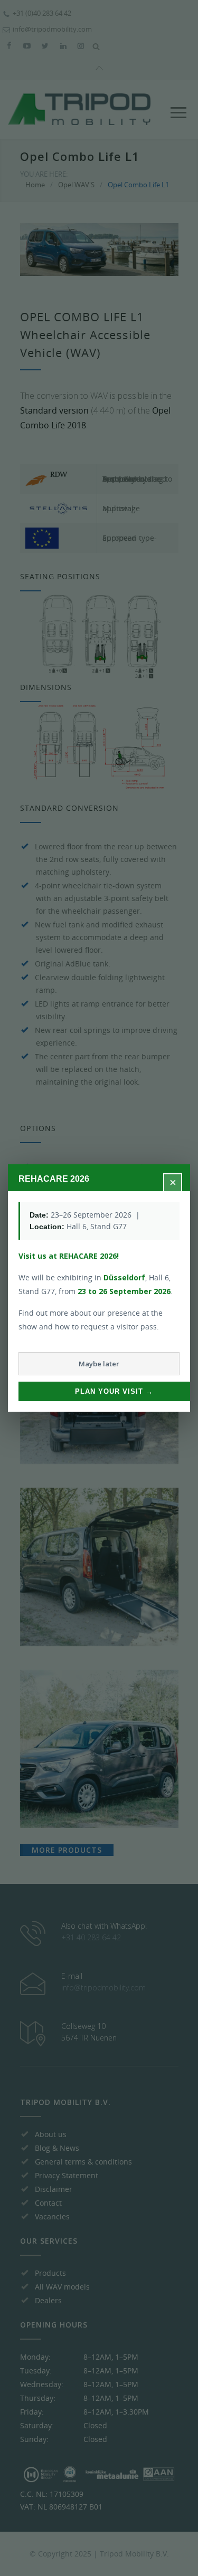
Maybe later (99, 1364)
